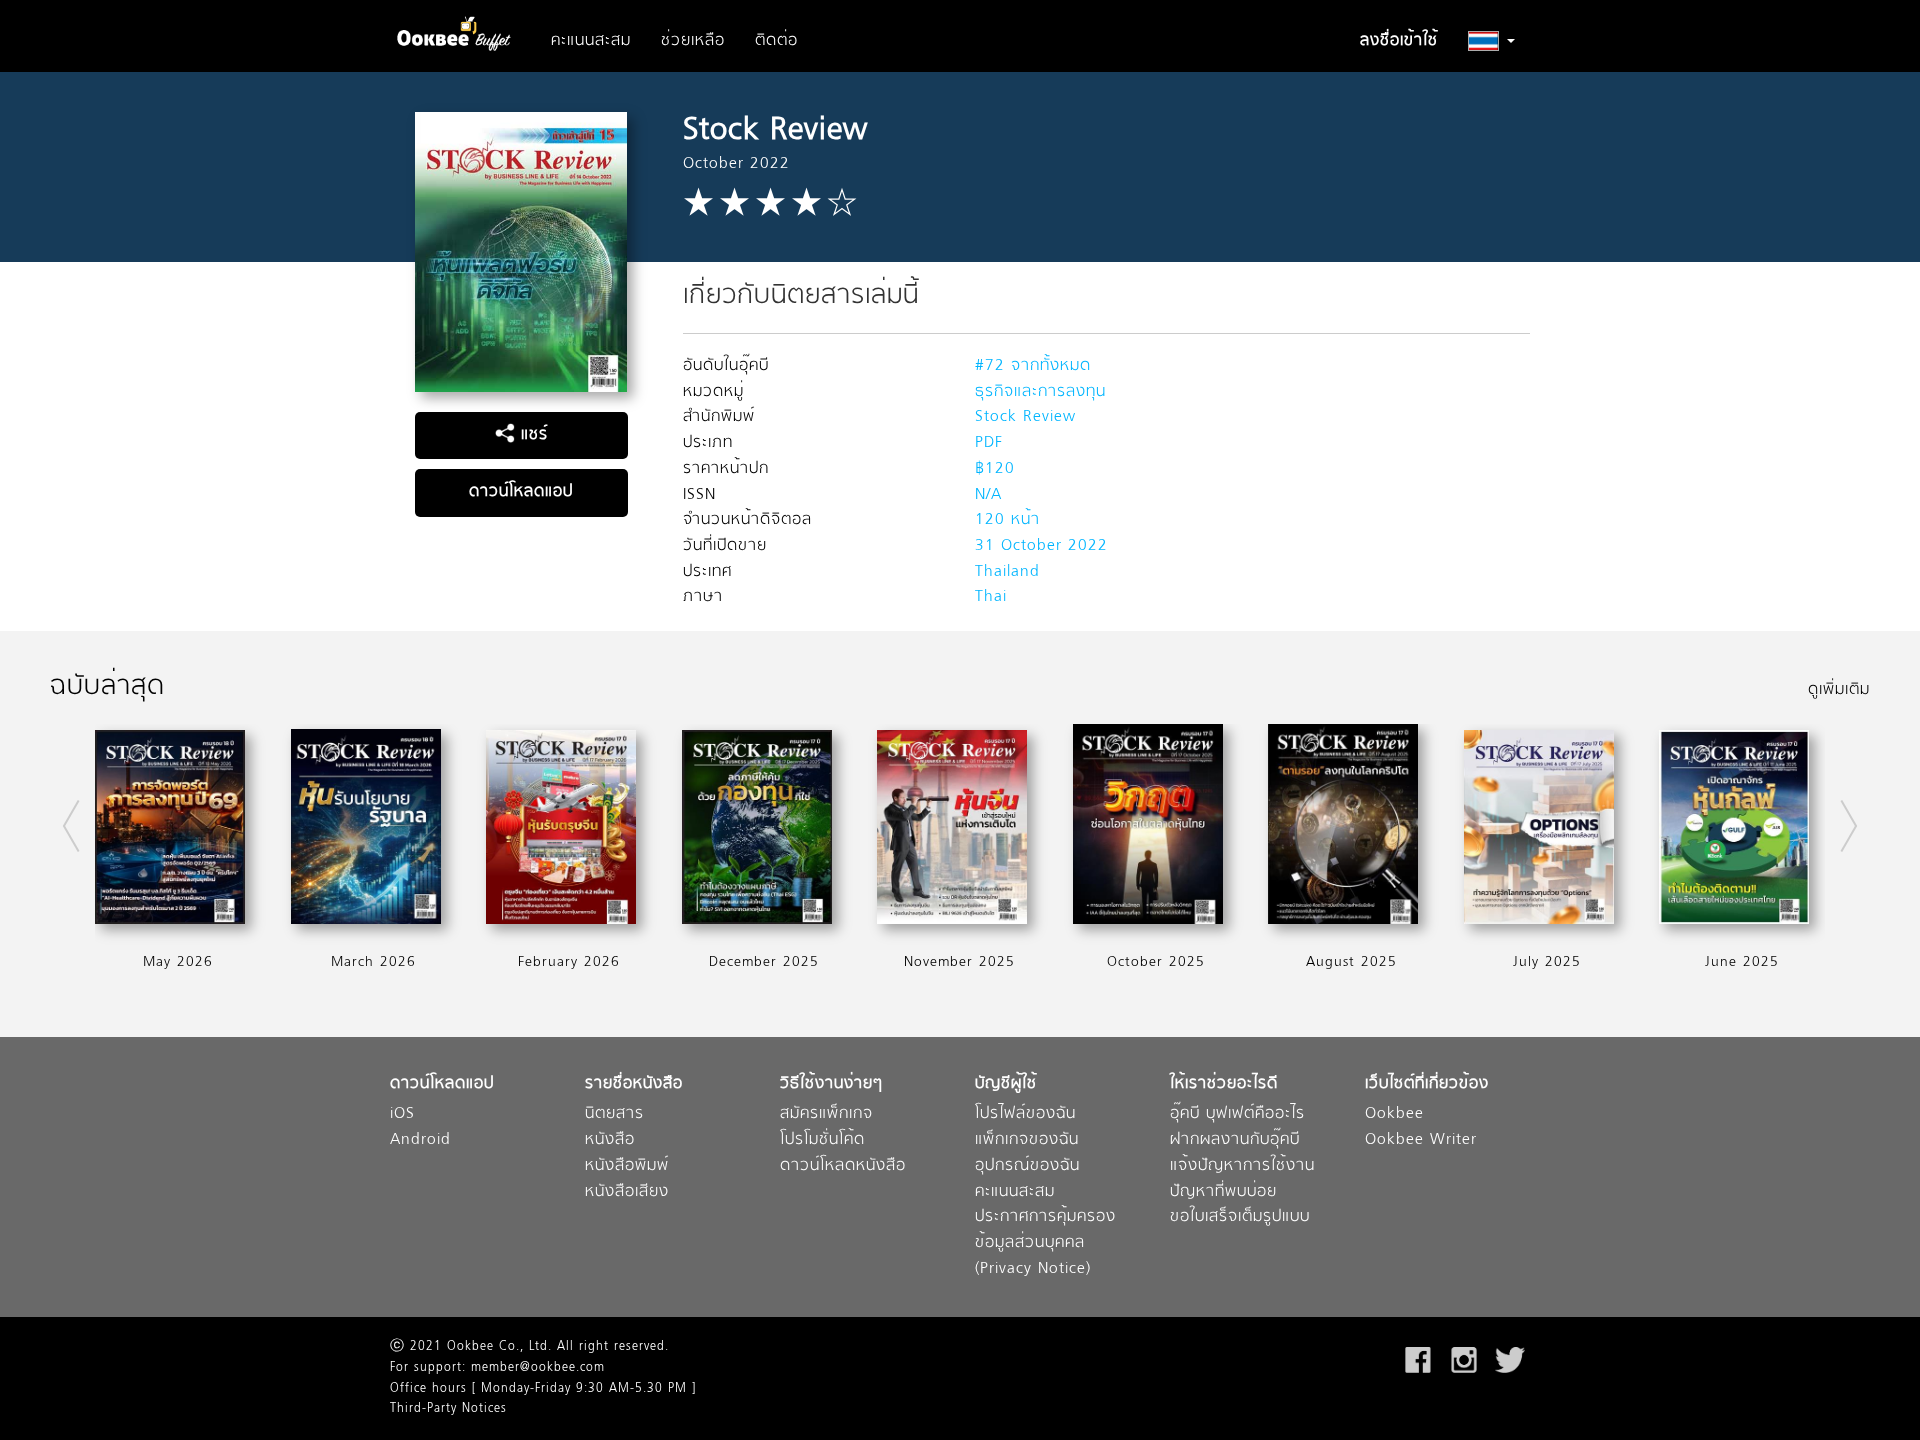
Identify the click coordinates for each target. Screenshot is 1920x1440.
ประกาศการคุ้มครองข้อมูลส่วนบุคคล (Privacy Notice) (1045, 1243)
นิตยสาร (614, 1114)
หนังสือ (610, 1140)
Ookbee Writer (1421, 1140)
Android (420, 1140)
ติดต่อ (776, 41)
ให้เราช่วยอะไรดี (1224, 1084)
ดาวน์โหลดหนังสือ (843, 1166)
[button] (1491, 41)
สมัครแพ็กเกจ (826, 1114)
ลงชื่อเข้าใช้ (1399, 41)
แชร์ (531, 435)
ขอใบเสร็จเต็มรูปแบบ (1240, 1217)
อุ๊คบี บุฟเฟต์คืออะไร (1237, 1114)
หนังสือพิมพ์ (627, 1166)
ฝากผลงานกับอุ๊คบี (1235, 1140)
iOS (402, 1114)
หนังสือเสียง (627, 1192)
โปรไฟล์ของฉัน (1025, 1114)
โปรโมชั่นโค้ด (822, 1140)
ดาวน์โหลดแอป (521, 492)
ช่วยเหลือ (693, 41)
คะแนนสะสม (591, 41)
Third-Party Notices (448, 1409)
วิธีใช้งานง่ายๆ (831, 1084)
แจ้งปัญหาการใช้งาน (1242, 1166)
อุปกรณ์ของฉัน (1027, 1166)
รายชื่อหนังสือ (634, 1084)
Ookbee (1394, 1114)
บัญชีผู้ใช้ (1006, 1084)
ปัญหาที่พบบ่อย (1223, 1192)
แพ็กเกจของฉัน (1027, 1140)
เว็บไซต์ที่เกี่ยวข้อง (1427, 1084)
